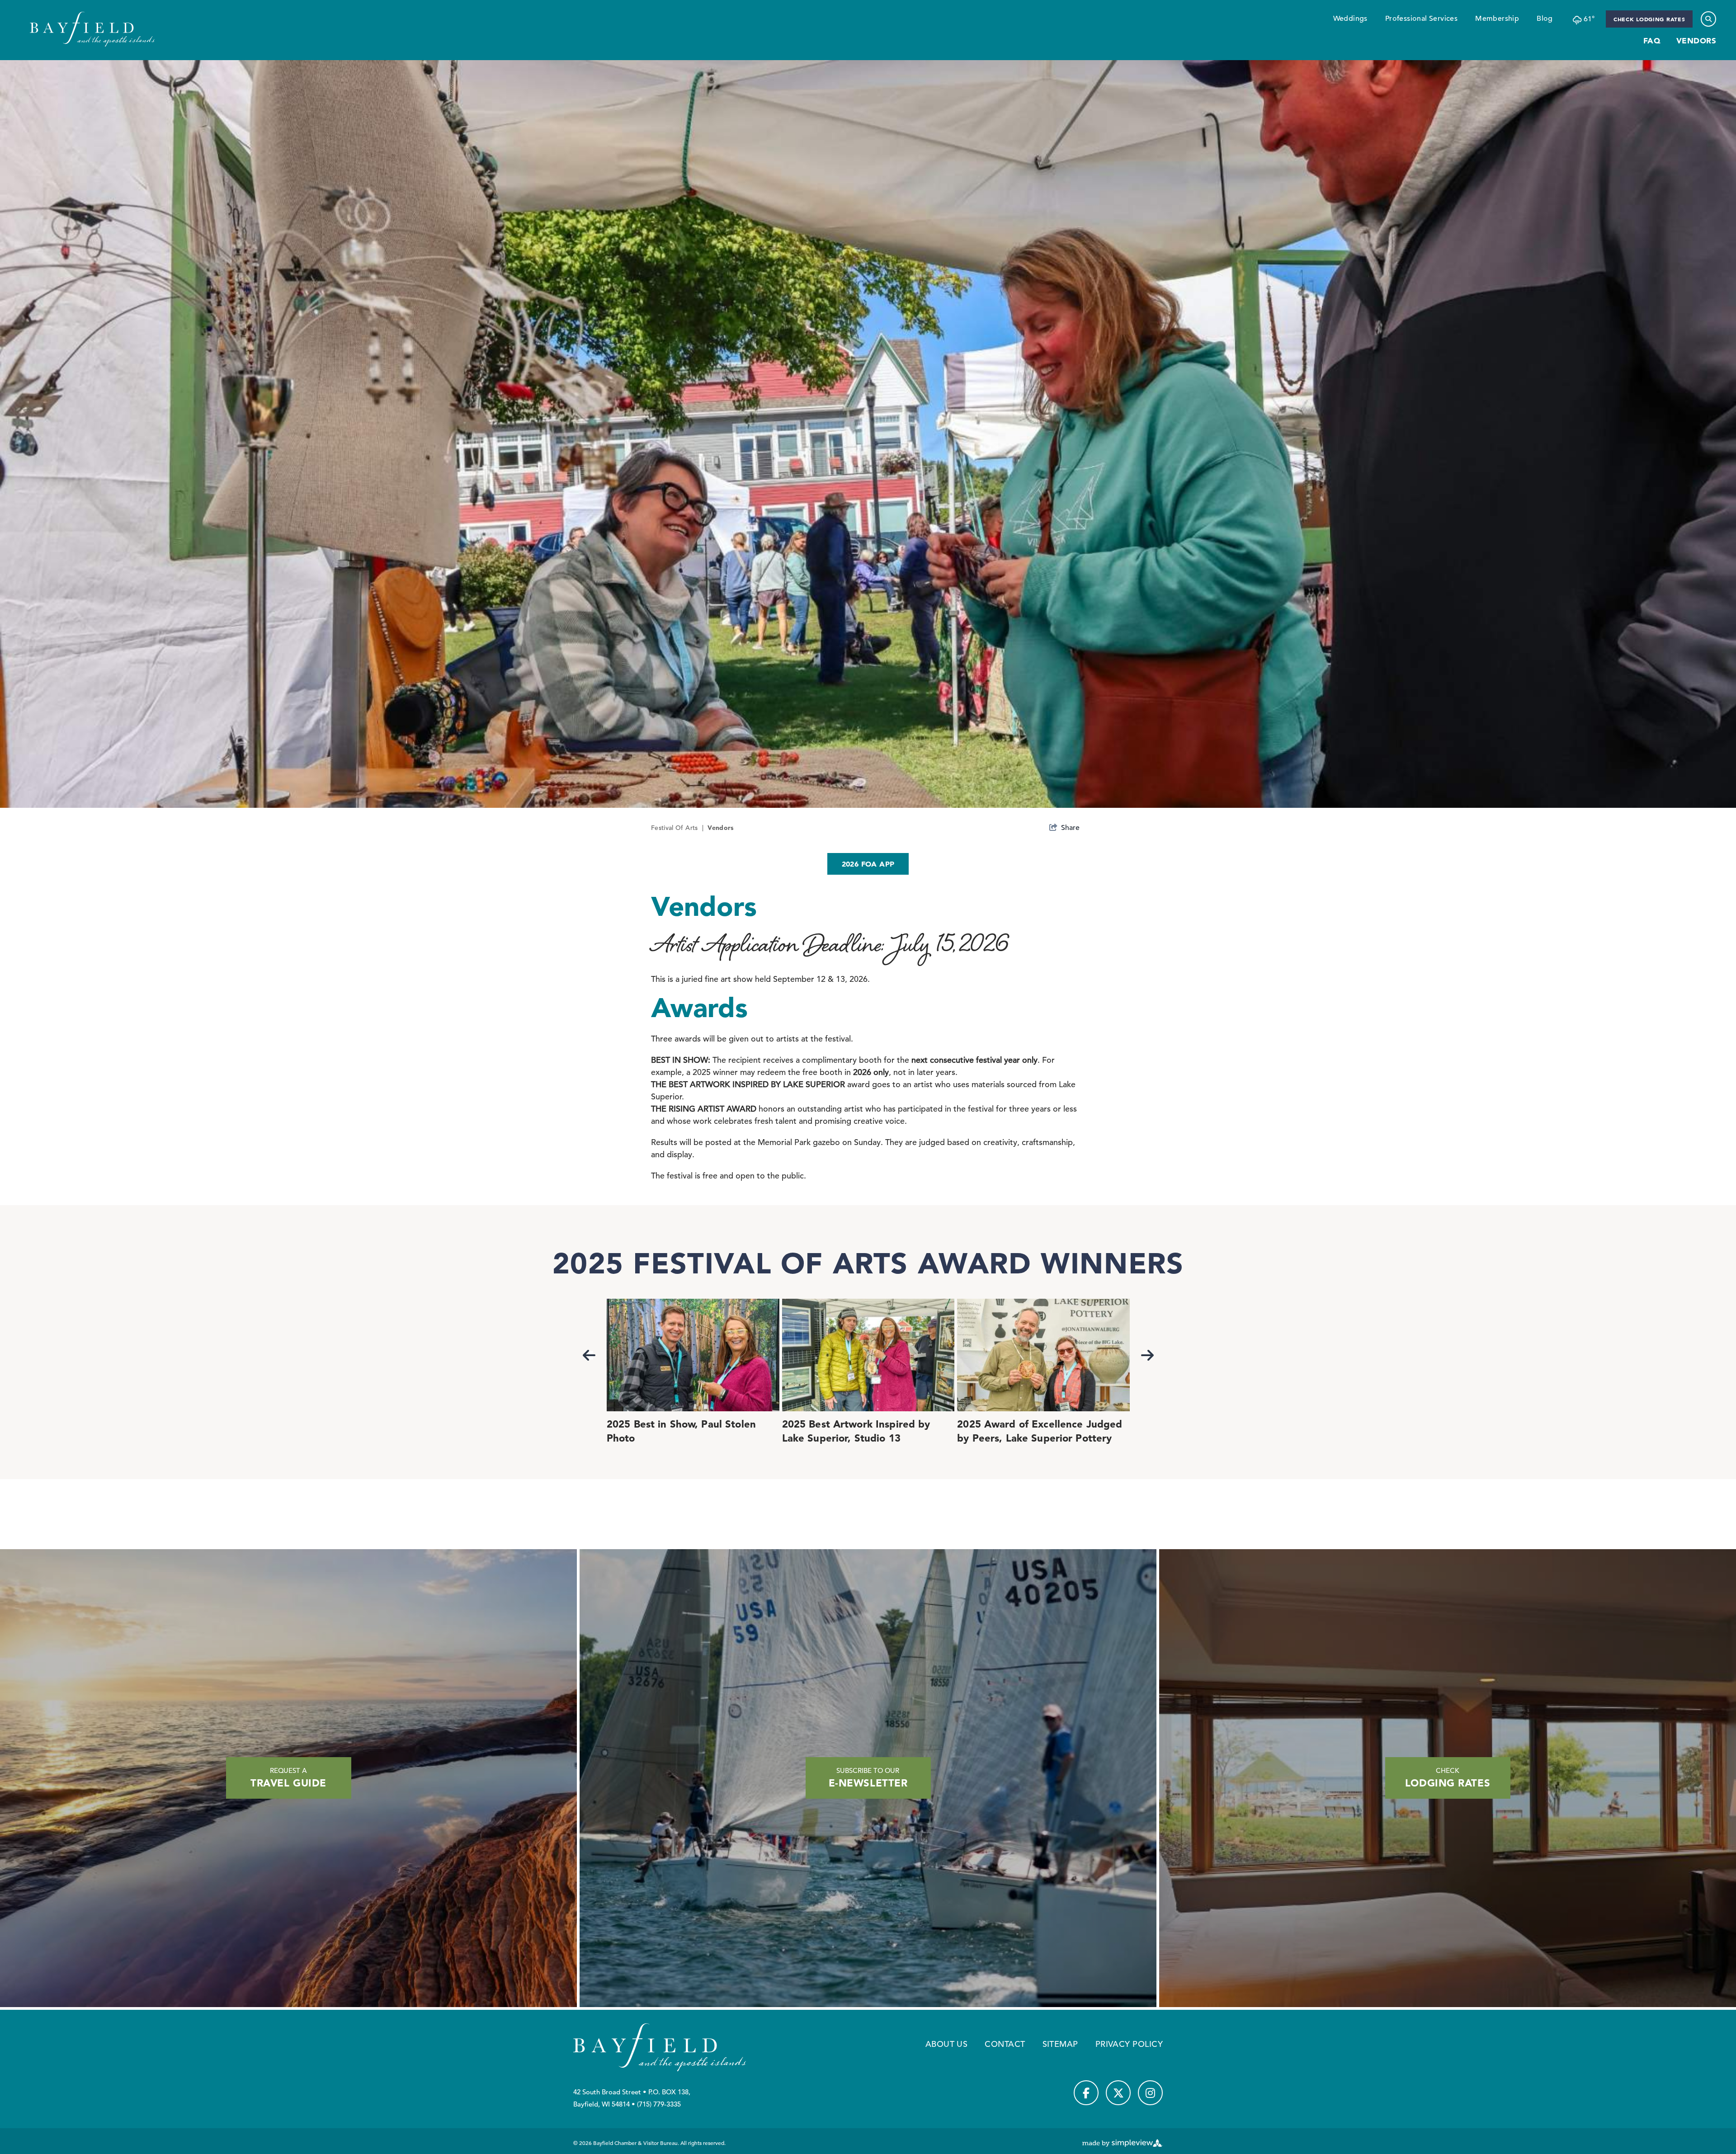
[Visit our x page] (1118, 2093)
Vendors (1696, 40)
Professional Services (1421, 19)
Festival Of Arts (677, 828)
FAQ (1652, 40)
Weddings (1350, 19)
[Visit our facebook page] (1086, 2093)
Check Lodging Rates (1649, 19)
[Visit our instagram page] (1150, 2093)
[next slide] (1147, 1355)
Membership (1497, 19)
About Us (947, 2044)
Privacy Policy (1129, 2044)
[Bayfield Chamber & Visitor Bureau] (92, 29)
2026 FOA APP (868, 864)
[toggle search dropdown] (1708, 19)
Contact (1005, 2044)
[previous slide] (589, 1355)
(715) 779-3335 (659, 2104)
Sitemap (1060, 2044)
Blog (1545, 19)
